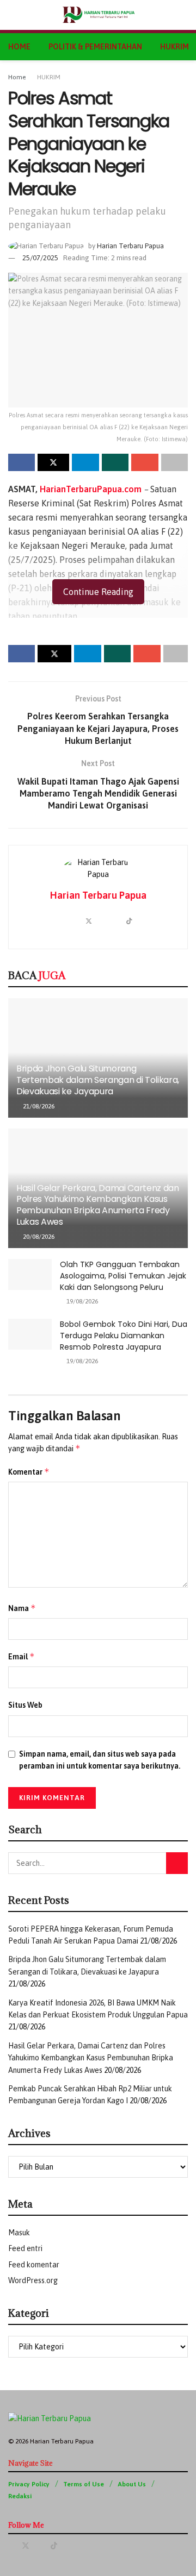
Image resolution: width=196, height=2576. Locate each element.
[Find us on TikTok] (54, 2546)
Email (22, 1656)
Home (17, 77)
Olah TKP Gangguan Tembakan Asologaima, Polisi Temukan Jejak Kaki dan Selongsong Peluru (123, 1276)
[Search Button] (183, 15)
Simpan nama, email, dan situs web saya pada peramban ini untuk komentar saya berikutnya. (100, 1760)
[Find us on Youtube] (40, 2546)
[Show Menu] (13, 15)
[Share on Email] (145, 462)
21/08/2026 (38, 1106)
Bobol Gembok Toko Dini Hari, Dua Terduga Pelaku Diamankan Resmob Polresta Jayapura (124, 1336)
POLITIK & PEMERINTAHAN (95, 47)
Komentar (29, 1472)
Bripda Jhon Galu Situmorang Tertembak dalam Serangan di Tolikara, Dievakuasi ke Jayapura (98, 1080)
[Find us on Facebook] (11, 2546)
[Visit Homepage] (98, 15)
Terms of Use (84, 2484)
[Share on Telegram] (85, 462)
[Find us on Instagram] (68, 2546)
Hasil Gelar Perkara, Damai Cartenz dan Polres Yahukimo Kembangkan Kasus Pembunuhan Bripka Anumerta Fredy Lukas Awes (98, 1205)
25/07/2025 (40, 258)
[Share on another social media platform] (174, 462)
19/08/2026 (81, 1301)
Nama (22, 1608)
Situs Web (25, 1705)
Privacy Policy (29, 2484)
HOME (19, 47)
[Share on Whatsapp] (115, 462)
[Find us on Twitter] (26, 2546)
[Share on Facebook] (22, 462)
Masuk (19, 2233)
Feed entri (25, 2248)
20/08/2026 (38, 1237)
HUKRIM (174, 47)
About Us (132, 2484)
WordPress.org (33, 2280)
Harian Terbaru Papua (130, 246)
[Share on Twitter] (53, 462)
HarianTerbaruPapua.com (91, 489)
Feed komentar (34, 2265)
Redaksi (20, 2496)
